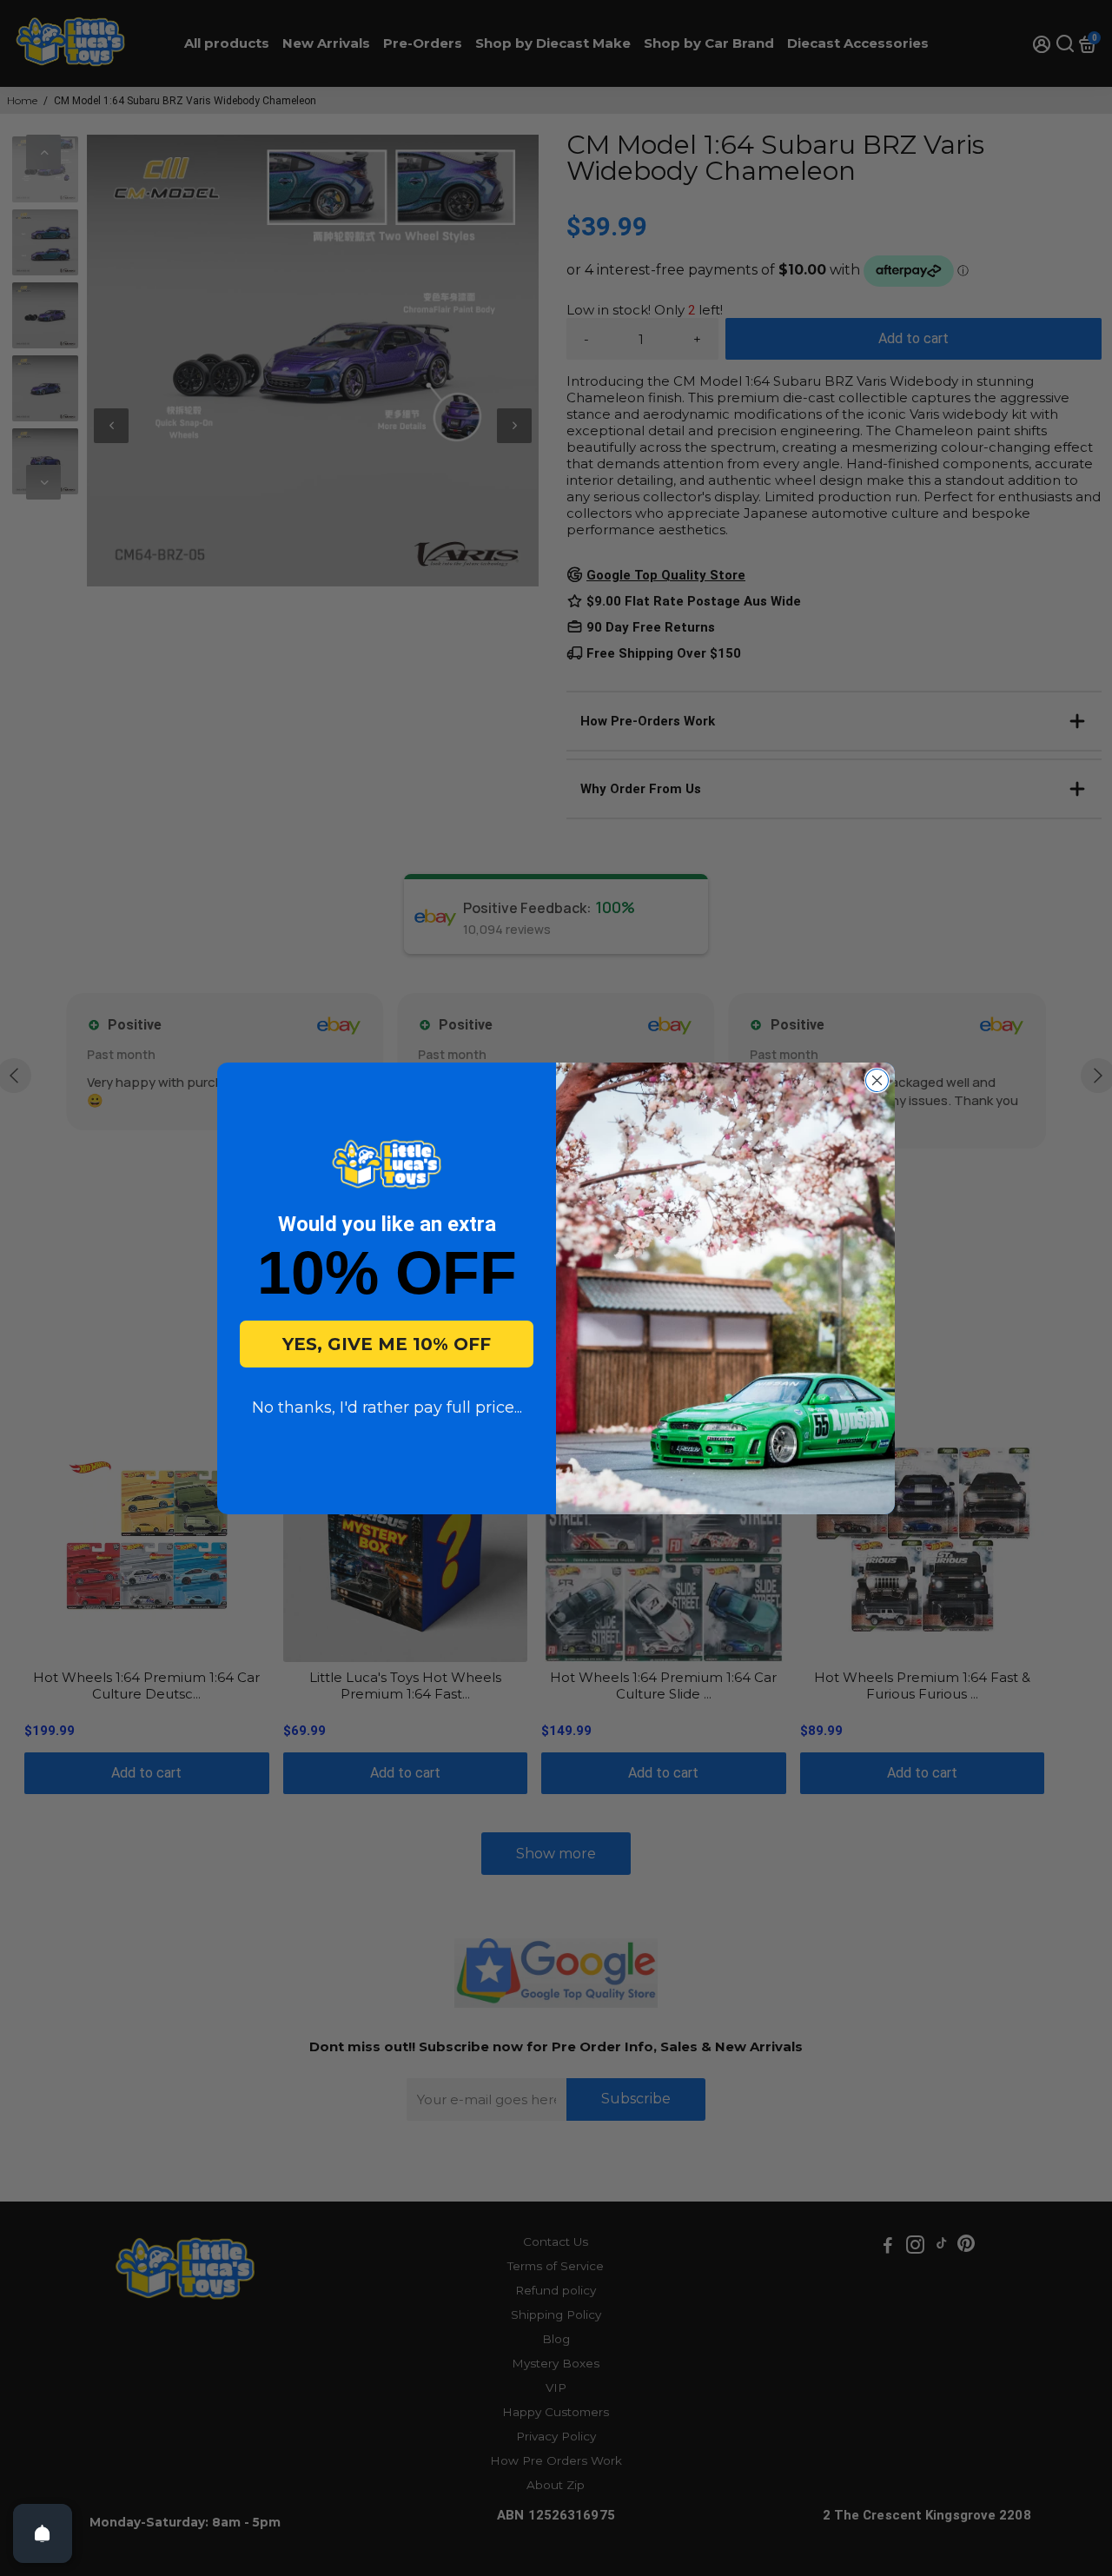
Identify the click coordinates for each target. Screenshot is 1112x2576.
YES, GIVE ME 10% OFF (387, 1344)
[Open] (43, 2533)
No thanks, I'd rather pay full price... (387, 1407)
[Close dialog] (877, 1080)
